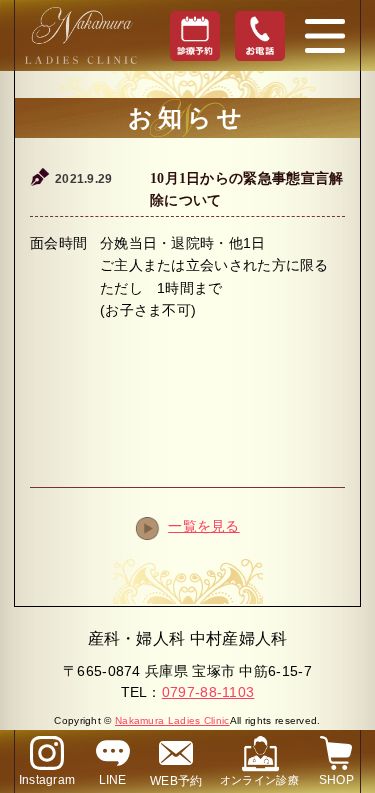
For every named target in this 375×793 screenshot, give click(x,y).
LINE (113, 780)
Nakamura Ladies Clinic (172, 720)
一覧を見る (204, 526)
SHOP (336, 780)
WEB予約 (176, 781)
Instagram (47, 780)
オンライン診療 (259, 780)
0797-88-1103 (208, 692)
